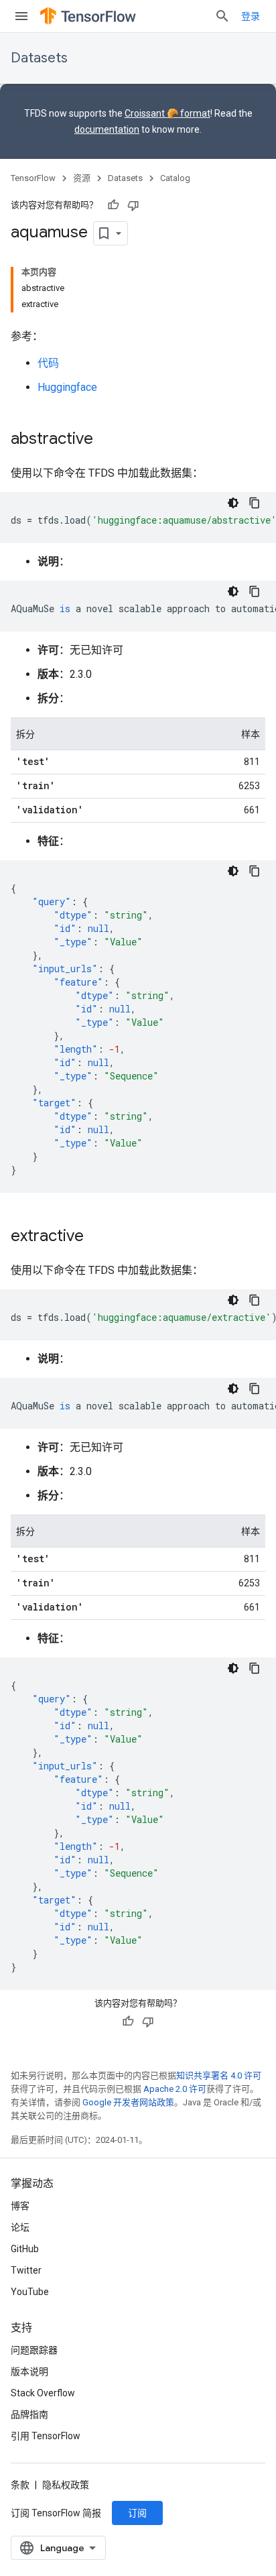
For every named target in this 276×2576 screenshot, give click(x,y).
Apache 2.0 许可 (175, 2089)
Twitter (26, 2270)
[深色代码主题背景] (233, 503)
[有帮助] (113, 205)
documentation (107, 129)
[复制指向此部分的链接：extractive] (97, 1237)
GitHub (25, 2249)
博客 (20, 2206)
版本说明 (29, 2372)
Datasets (39, 58)
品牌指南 (29, 2414)
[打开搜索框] (222, 16)
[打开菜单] (21, 16)
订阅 (137, 2513)
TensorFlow (33, 178)
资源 (82, 178)
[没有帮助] (133, 205)
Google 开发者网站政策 (128, 2102)
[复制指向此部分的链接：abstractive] (107, 440)
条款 (20, 2485)
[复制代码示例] (255, 503)
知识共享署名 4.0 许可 (219, 2075)
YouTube (30, 2292)
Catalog (175, 178)
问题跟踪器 (34, 2350)
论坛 (20, 2227)
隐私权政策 (66, 2485)
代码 (48, 363)
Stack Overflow (43, 2393)
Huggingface (67, 387)
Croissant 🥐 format (167, 113)
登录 (251, 16)
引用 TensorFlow (46, 2436)
